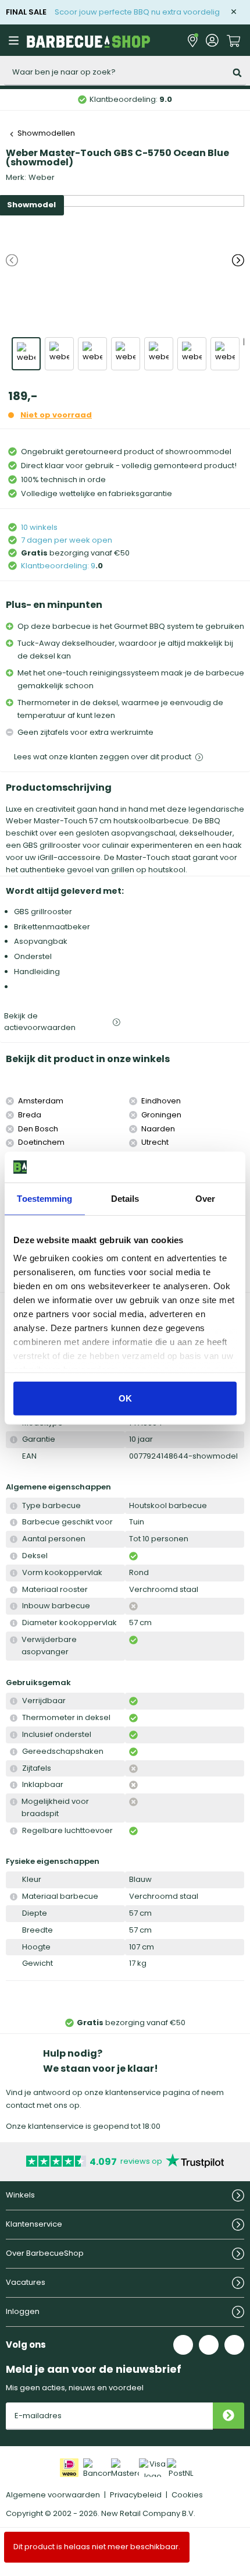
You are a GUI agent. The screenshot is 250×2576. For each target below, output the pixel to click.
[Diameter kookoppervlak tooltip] (14, 1623)
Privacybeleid (136, 2495)
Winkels (20, 2195)
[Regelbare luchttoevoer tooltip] (14, 1831)
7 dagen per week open (67, 540)
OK (125, 1398)
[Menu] (15, 40)
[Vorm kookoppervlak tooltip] (14, 1573)
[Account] (212, 40)
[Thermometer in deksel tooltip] (14, 1718)
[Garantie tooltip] (14, 1440)
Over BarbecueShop (45, 2253)
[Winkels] (193, 40)
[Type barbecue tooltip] (14, 1506)
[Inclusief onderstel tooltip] (14, 1735)
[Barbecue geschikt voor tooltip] (14, 1522)
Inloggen (23, 2311)
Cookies (187, 2495)
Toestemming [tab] (44, 1198)
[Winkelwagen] (234, 40)
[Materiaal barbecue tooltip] (14, 1897)
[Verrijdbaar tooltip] (14, 1701)
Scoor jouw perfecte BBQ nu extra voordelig (137, 12)
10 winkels (39, 527)
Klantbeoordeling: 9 (58, 566)
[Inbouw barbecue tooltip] (14, 1606)
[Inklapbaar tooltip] (14, 1785)
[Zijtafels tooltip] (14, 1769)
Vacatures (26, 2282)
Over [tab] (205, 1198)
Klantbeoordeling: (131, 99)
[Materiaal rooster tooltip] (14, 1590)
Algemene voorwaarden (53, 2495)
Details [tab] (125, 1198)
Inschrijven (228, 2416)
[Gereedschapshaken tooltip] (14, 1752)
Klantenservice (34, 2224)
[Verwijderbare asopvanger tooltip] (14, 1640)
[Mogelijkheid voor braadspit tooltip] (14, 1802)
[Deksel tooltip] (14, 1556)
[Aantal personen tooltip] (14, 1539)
